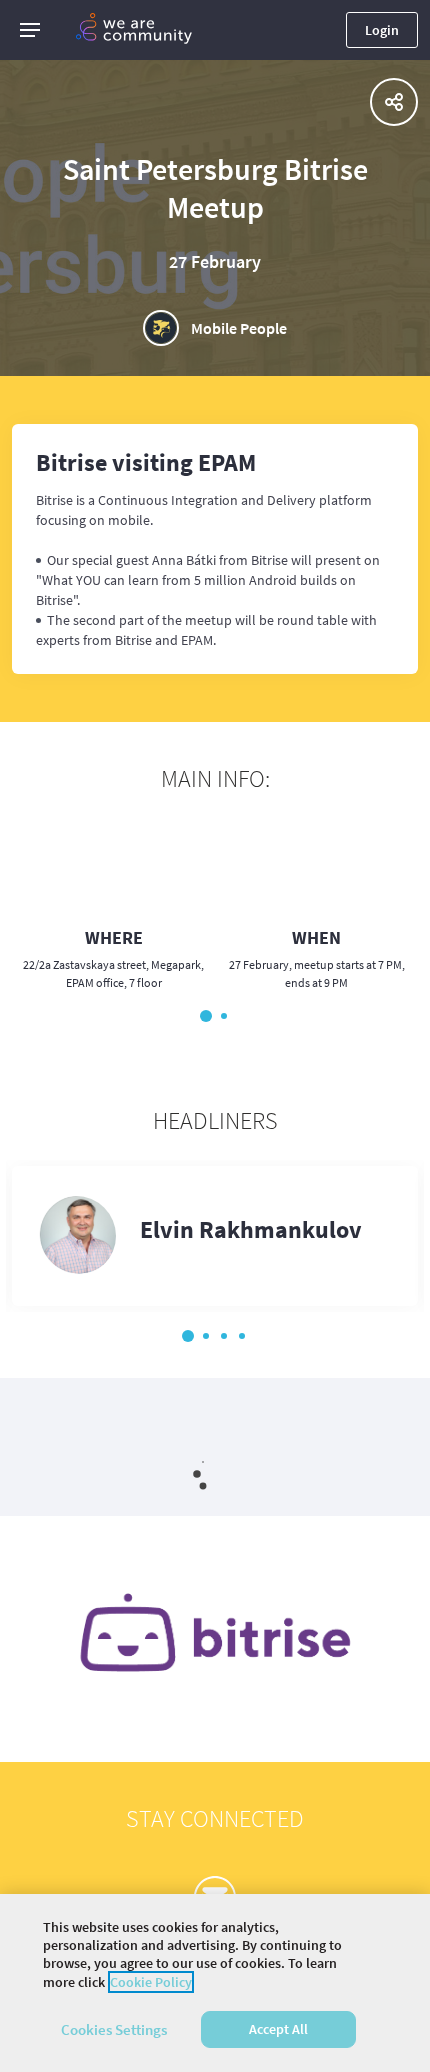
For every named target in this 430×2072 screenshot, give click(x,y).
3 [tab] (224, 1336)
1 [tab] (206, 1016)
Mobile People (239, 328)
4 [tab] (242, 1336)
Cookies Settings (114, 2029)
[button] (30, 30)
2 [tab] (224, 1016)
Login (382, 30)
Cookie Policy (151, 1982)
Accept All (278, 2029)
